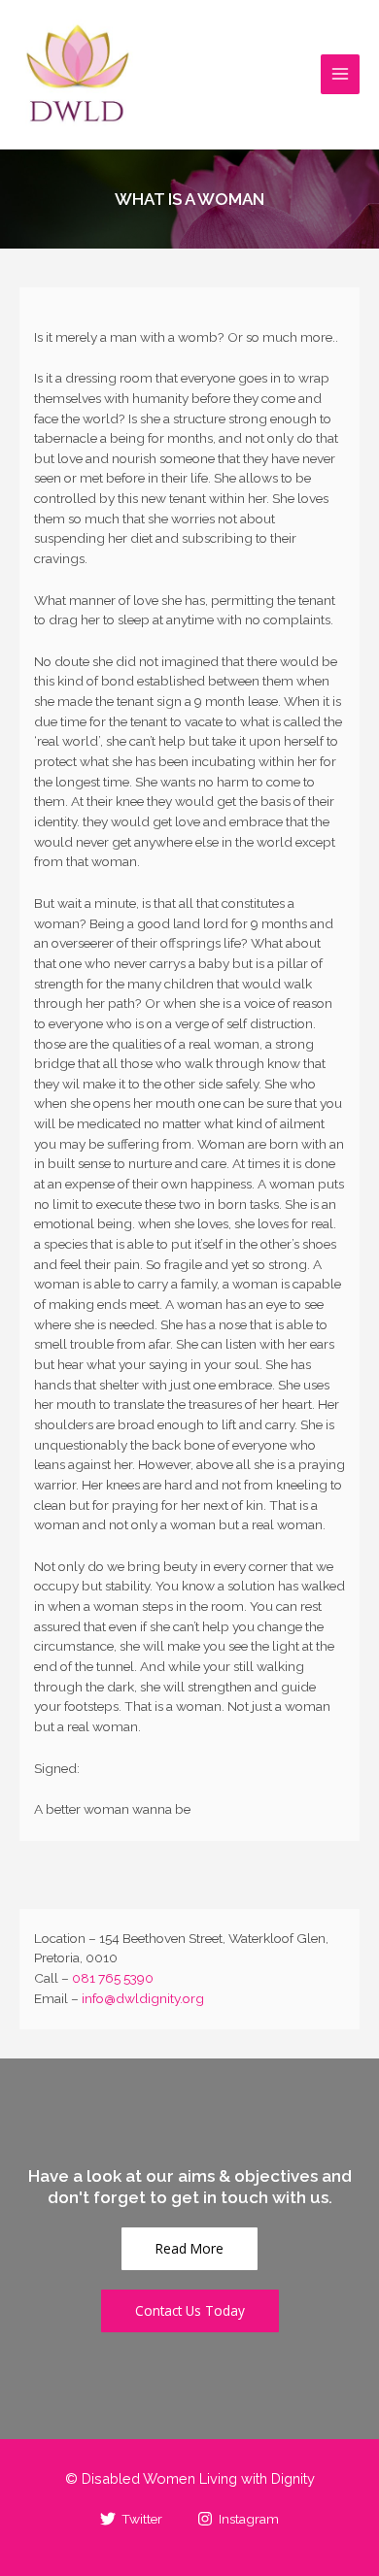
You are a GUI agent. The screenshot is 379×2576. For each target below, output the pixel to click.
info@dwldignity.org (143, 1998)
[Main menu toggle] (341, 74)
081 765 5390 (113, 1978)
